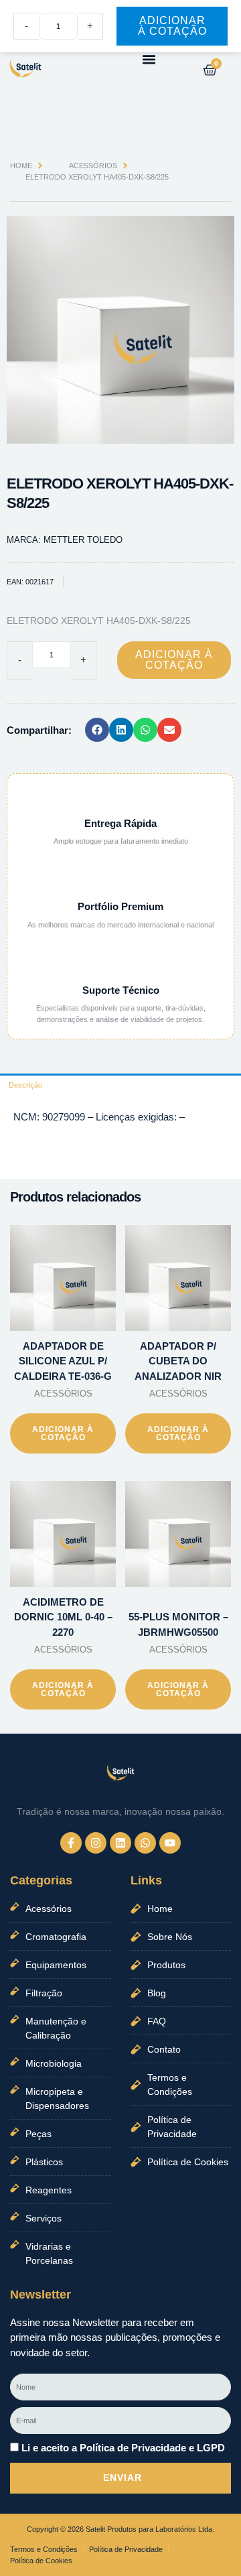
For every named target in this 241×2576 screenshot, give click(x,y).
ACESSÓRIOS (93, 166)
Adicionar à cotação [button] (63, 1433)
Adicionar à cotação (174, 660)
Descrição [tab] (25, 1085)
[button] (149, 60)
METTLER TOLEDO (83, 540)
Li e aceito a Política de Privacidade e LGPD (123, 2448)
